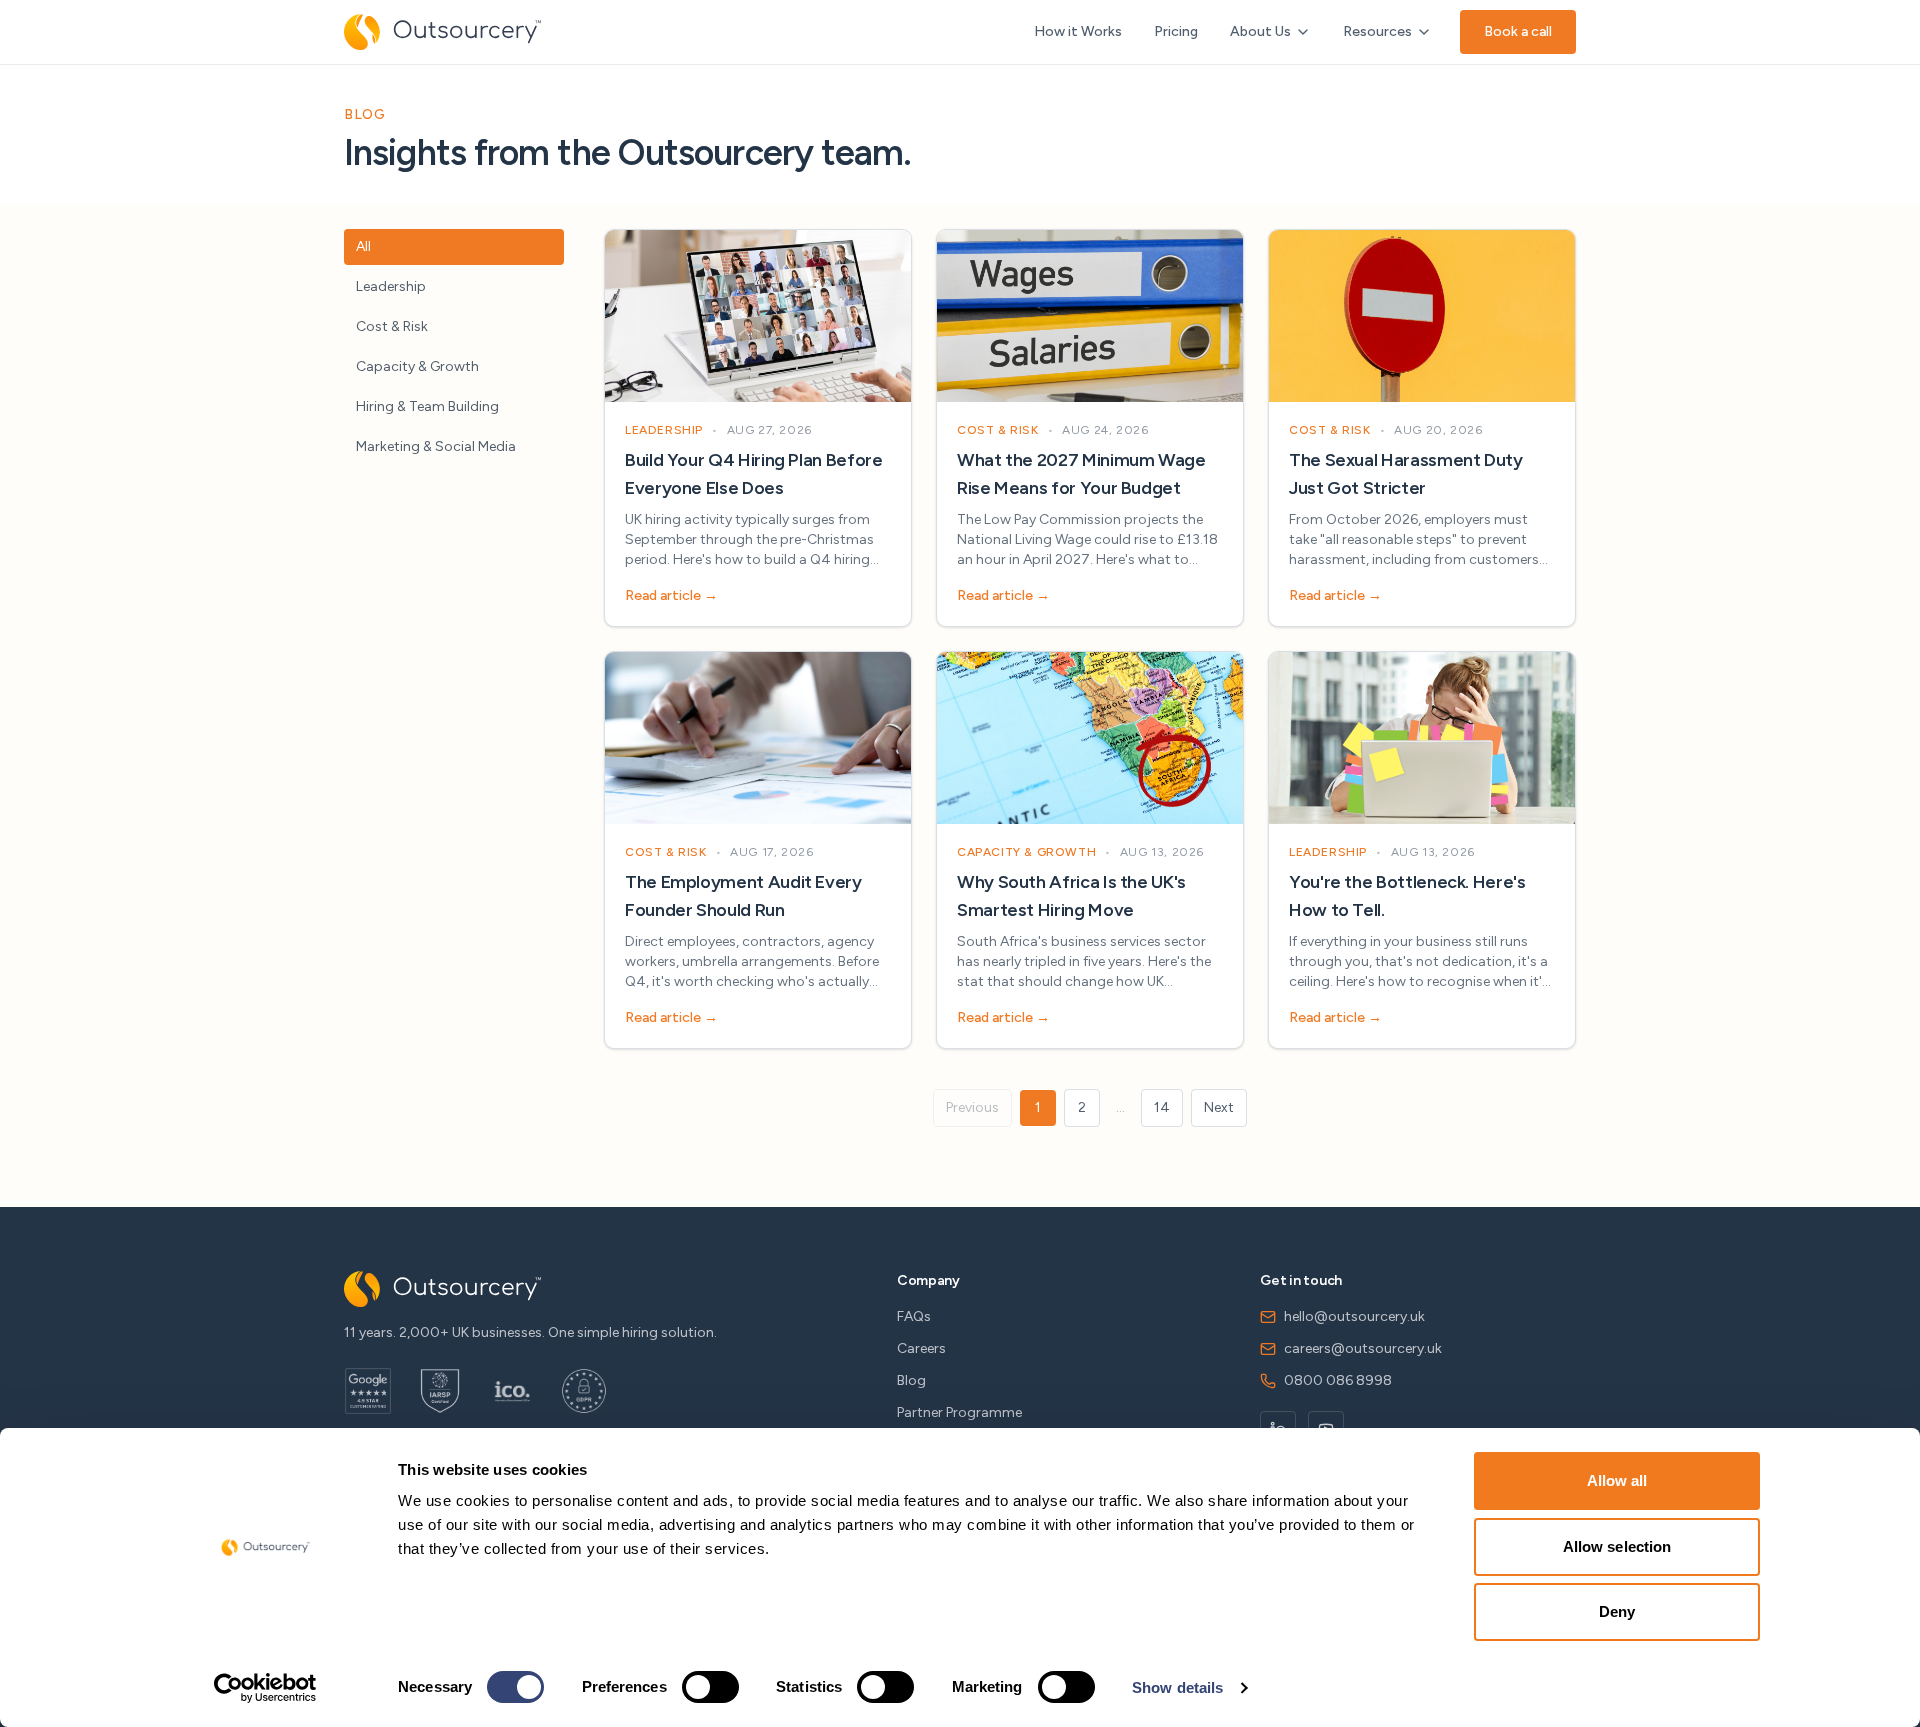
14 (1162, 1107)
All (363, 246)
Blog (911, 1380)
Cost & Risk (392, 326)
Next (1219, 1107)
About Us (1260, 31)
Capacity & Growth (417, 366)
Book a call (1518, 31)
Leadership (391, 286)
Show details (1177, 1687)
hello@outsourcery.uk (1354, 1316)
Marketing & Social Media (436, 446)
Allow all (1617, 1480)
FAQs (914, 1316)
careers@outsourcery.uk (1363, 1348)
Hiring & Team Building (427, 406)
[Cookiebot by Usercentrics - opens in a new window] (265, 1688)
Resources (1377, 31)
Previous (972, 1107)
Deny (1617, 1611)
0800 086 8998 (1338, 1380)
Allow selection (1617, 1546)
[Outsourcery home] (442, 32)
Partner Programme (959, 1412)
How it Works (1078, 31)
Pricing (1176, 31)
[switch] (710, 1687)
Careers (921, 1348)
